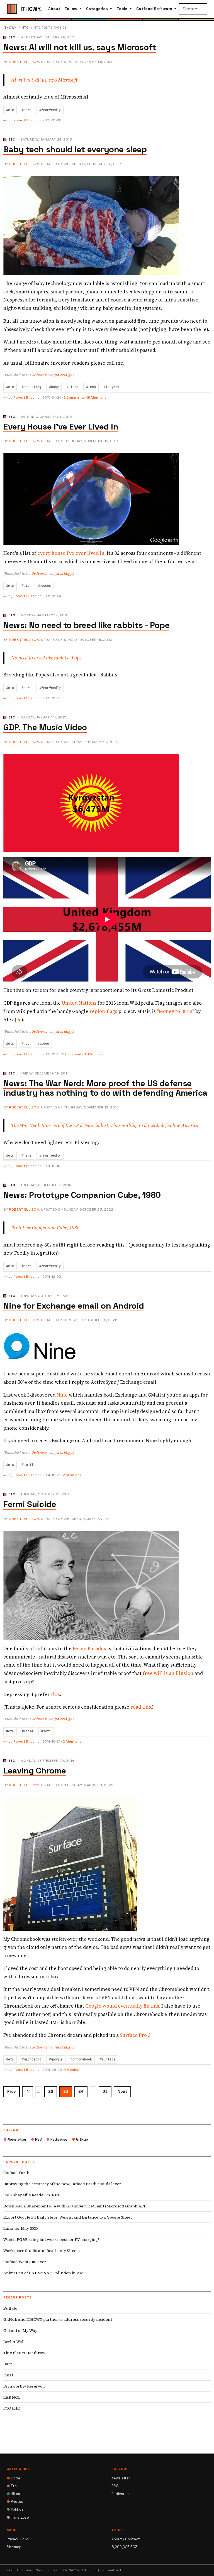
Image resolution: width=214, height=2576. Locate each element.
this (55, 1694)
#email (28, 1465)
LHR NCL (12, 2397)
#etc (10, 110)
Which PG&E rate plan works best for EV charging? (51, 2239)
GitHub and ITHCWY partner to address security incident (58, 2319)
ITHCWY (10, 28)
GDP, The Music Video (45, 727)
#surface (108, 2059)
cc (19, 1020)
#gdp (26, 1044)
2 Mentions (72, 1475)
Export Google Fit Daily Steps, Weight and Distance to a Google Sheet (68, 2217)
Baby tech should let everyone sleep (75, 149)
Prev (12, 2091)
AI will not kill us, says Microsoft (44, 80)
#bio (26, 586)
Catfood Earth (16, 2173)
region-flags (103, 1011)
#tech (91, 387)
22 (51, 2091)
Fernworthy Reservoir (24, 2386)
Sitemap (14, 2547)
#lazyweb (111, 387)
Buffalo (10, 2308)
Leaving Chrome (35, 1771)
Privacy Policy (19, 2539)
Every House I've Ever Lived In (61, 427)
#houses (44, 586)
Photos (15, 2502)
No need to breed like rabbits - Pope (46, 658)
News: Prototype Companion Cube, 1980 (82, 1195)
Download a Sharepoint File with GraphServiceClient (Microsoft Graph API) (75, 2206)
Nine (62, 1395)
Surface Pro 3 (135, 2035)
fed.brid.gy (63, 375)
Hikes (13, 2494)
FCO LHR (12, 2408)
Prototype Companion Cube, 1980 (45, 1228)
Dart (8, 2364)
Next (122, 2091)
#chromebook (81, 2059)
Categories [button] (98, 9)
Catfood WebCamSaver (25, 2262)
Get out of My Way (20, 2330)
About (54, 9)
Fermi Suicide (30, 1504)
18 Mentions (96, 398)
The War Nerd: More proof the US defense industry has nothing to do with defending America (105, 1125)
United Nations (79, 1003)
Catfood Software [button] (155, 9)
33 (105, 2091)
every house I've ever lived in (71, 553)
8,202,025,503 (125, 2547)
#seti (46, 1731)
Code (14, 2478)
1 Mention (72, 2070)
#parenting (31, 387)
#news (27, 110)
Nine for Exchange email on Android (74, 1306)
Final (8, 2375)
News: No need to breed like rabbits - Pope (86, 625)
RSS (36, 2139)
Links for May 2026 (20, 2228)
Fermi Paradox (89, 1648)
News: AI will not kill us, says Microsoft (80, 47)
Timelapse (18, 2517)
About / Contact (126, 2539)
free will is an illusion (168, 1673)
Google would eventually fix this (122, 2006)
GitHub (80, 2139)
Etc (25, 28)
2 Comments (74, 398)
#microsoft (31, 2059)
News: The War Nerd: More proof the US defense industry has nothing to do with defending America (105, 1088)
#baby (54, 387)
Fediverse (40, 375)
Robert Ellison (24, 62)
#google (56, 2059)
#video (43, 1044)
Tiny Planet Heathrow (24, 2353)
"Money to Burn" (176, 1011)
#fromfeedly (50, 110)
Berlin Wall (14, 2342)
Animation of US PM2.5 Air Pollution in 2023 (44, 2273)
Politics (15, 2509)
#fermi (28, 1731)
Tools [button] (122, 9)
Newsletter (15, 2139)
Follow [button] (71, 9)
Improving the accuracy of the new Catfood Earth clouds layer (62, 2184)
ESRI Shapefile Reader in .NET (32, 2195)
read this (141, 1707)
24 (81, 2091)
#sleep (72, 387)
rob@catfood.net (107, 2570)
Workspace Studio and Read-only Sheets (42, 2251)
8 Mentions (94, 1054)
